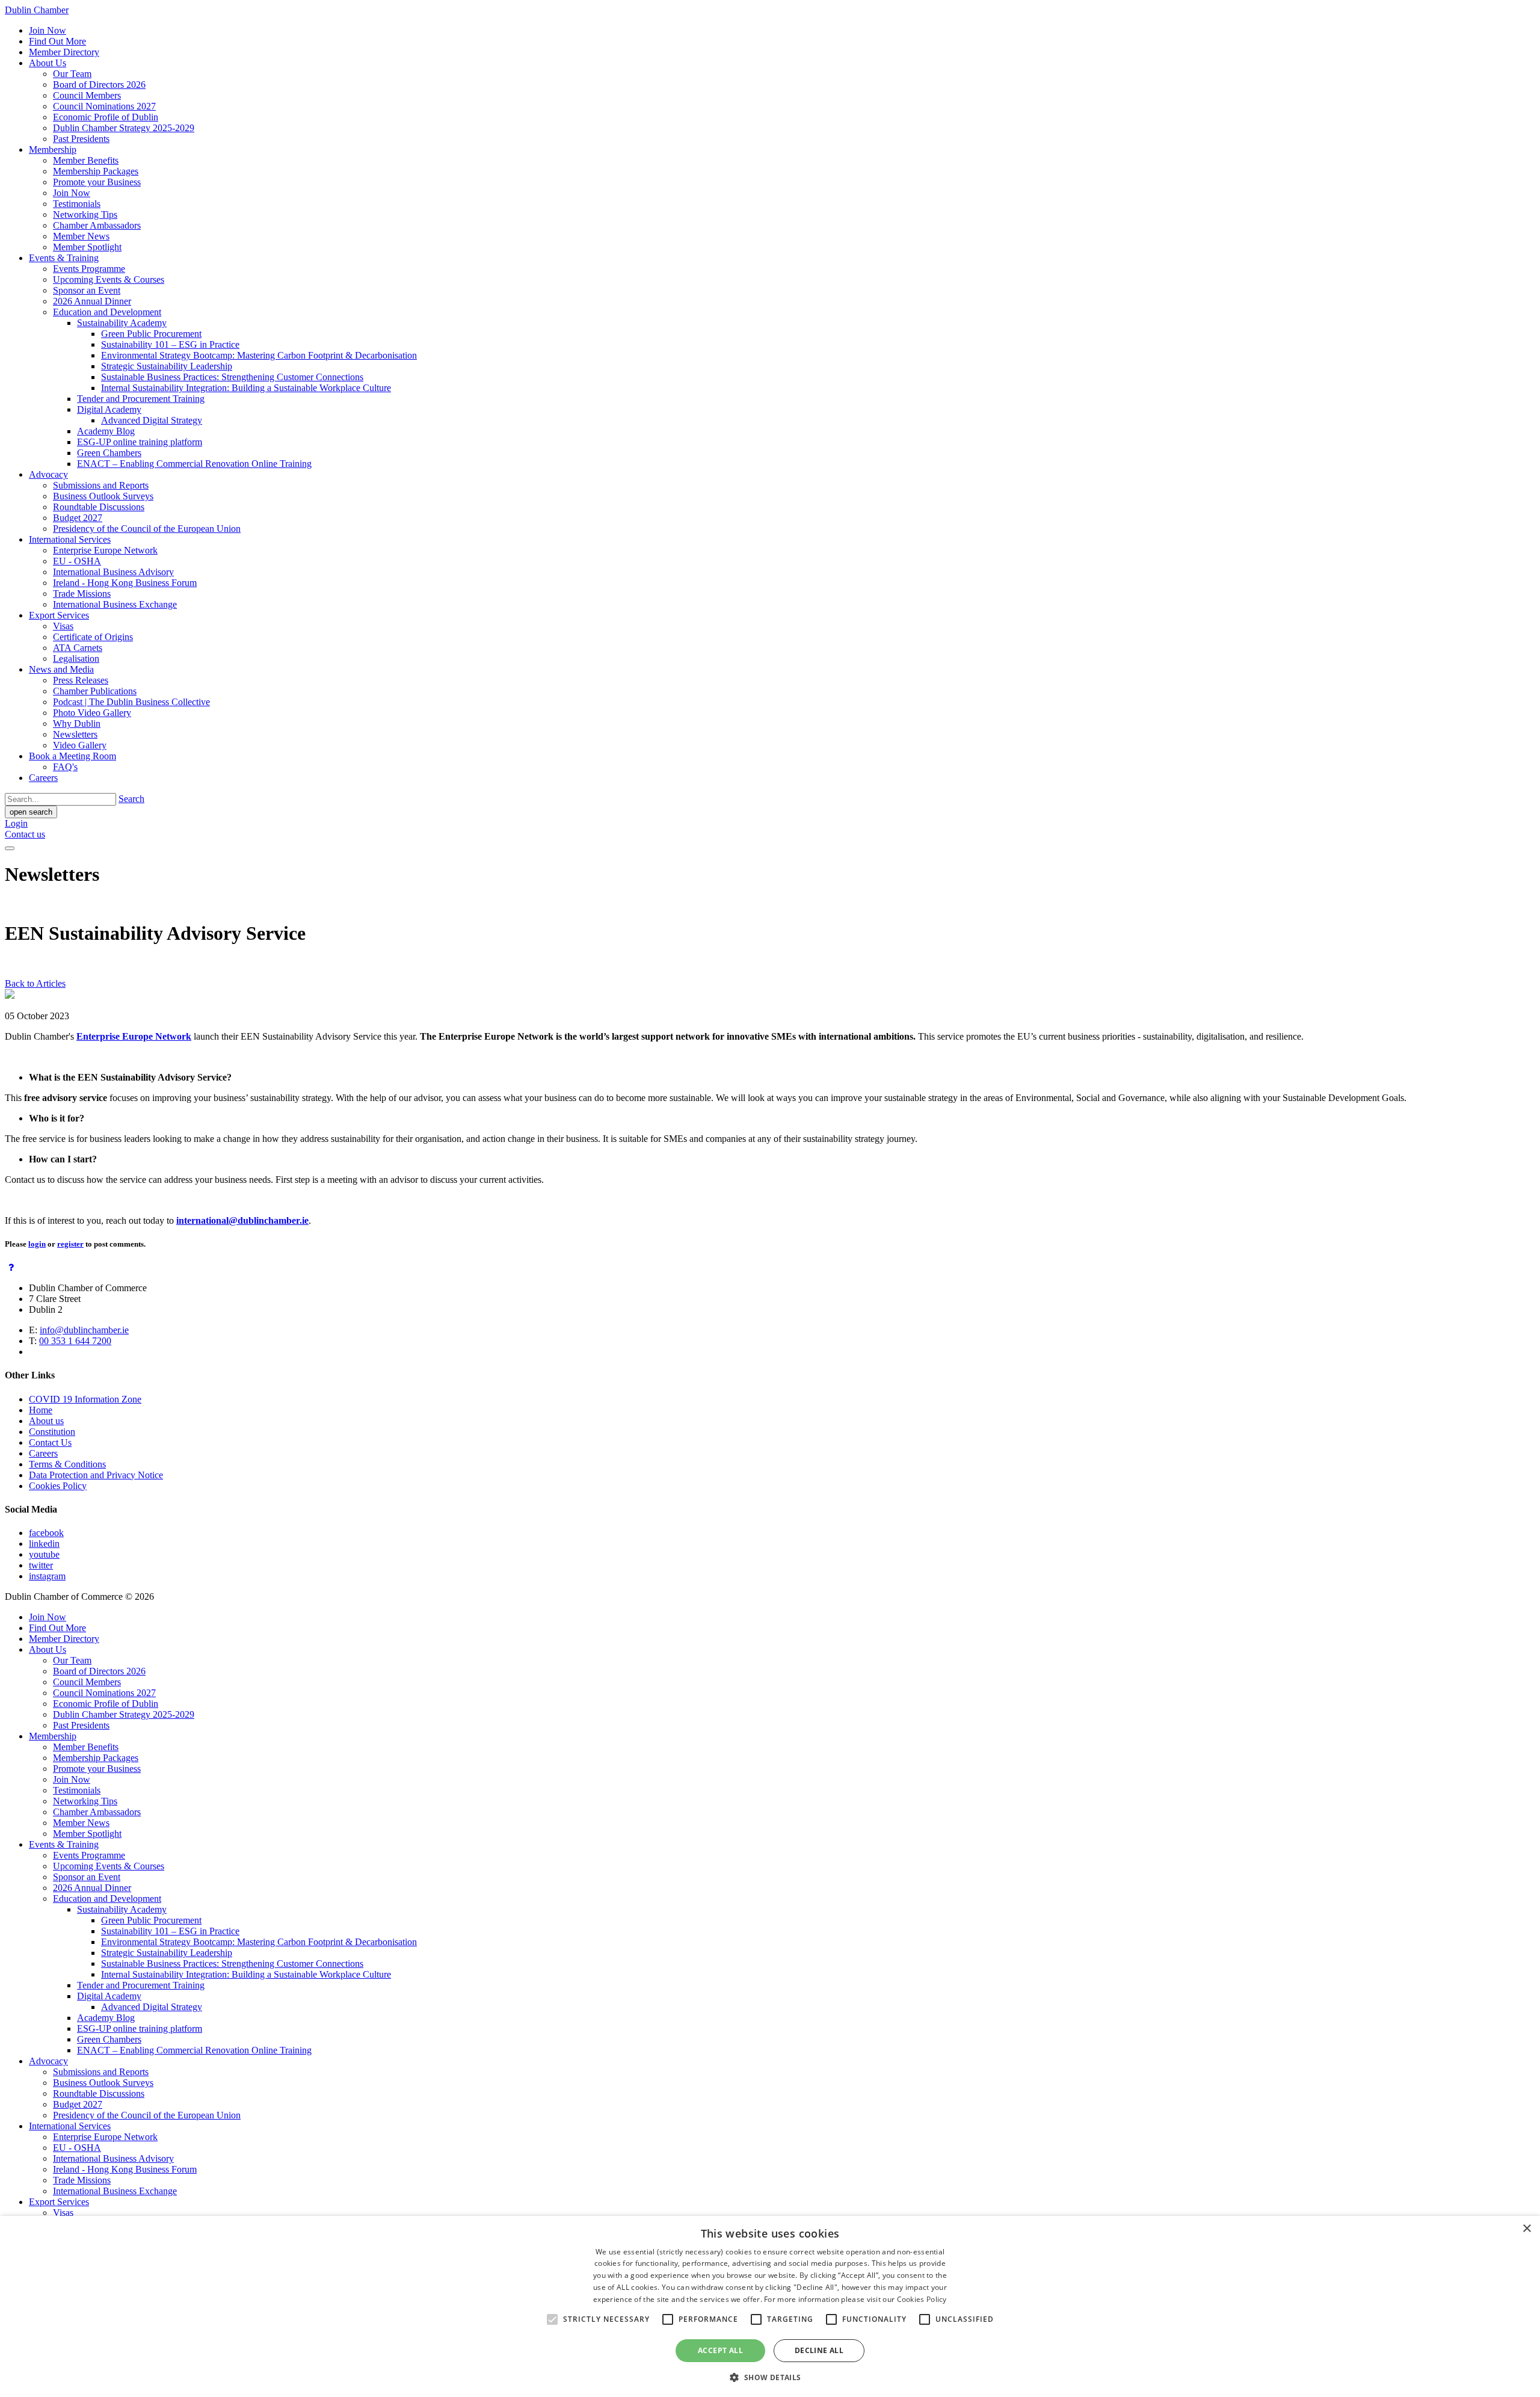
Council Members (87, 95)
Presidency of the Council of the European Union (147, 529)
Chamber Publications (95, 691)
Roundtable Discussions (99, 507)
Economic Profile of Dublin (106, 117)
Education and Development (107, 312)
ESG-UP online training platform (140, 442)
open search (31, 812)
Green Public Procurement (151, 334)
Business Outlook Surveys (103, 496)
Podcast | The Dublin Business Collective (131, 702)
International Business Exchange (115, 604)
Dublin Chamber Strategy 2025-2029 (124, 128)
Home (41, 1410)
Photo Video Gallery (92, 713)
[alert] (770, 2306)
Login (16, 823)
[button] (770, 2377)
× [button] (1526, 2229)
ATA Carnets (78, 648)
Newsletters (75, 734)
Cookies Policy (58, 1486)
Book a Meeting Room (72, 756)
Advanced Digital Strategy (152, 420)
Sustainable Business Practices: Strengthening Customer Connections (232, 377)
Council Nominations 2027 (104, 106)
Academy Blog (106, 431)
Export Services (59, 615)
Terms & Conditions (67, 1464)
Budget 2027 (78, 518)
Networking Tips (85, 214)
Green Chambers (109, 453)
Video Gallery (80, 745)
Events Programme (89, 269)
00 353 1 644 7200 (75, 1341)
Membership (53, 150)
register (70, 1244)
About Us (48, 63)
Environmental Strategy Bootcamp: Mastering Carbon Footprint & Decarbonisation (259, 355)
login (37, 1244)
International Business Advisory (113, 572)
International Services (70, 539)
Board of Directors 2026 (99, 85)
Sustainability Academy (122, 323)
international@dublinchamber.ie (242, 1220)
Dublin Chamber (37, 10)
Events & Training (64, 258)
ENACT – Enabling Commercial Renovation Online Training (194, 464)
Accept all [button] (720, 2350)
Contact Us (50, 1442)
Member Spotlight (87, 247)
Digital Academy (109, 409)
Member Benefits (86, 160)
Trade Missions (82, 594)
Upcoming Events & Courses (109, 279)
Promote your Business (97, 182)
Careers (43, 778)
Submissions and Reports (101, 485)
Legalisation (76, 659)
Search (131, 799)
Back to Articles (35, 983)
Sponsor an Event (87, 290)
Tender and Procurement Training (141, 399)
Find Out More (57, 41)
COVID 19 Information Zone (85, 1399)
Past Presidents (81, 139)
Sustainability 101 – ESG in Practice (170, 344)
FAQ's (65, 767)
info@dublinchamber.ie (84, 1330)
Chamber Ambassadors (97, 225)
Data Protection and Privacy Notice (96, 1475)
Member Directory (64, 52)
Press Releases (81, 680)
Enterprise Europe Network (105, 550)
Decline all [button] (819, 2350)
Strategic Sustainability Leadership (167, 366)
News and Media (61, 669)
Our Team (72, 74)
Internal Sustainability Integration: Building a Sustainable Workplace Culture (246, 388)
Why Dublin (77, 723)
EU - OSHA (77, 561)
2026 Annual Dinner (92, 301)
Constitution (52, 1432)
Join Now (48, 30)
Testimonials (77, 204)
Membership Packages (96, 171)
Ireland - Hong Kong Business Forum (125, 583)
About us (46, 1421)
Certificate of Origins (93, 637)
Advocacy (48, 474)
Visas (63, 626)
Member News (81, 236)
